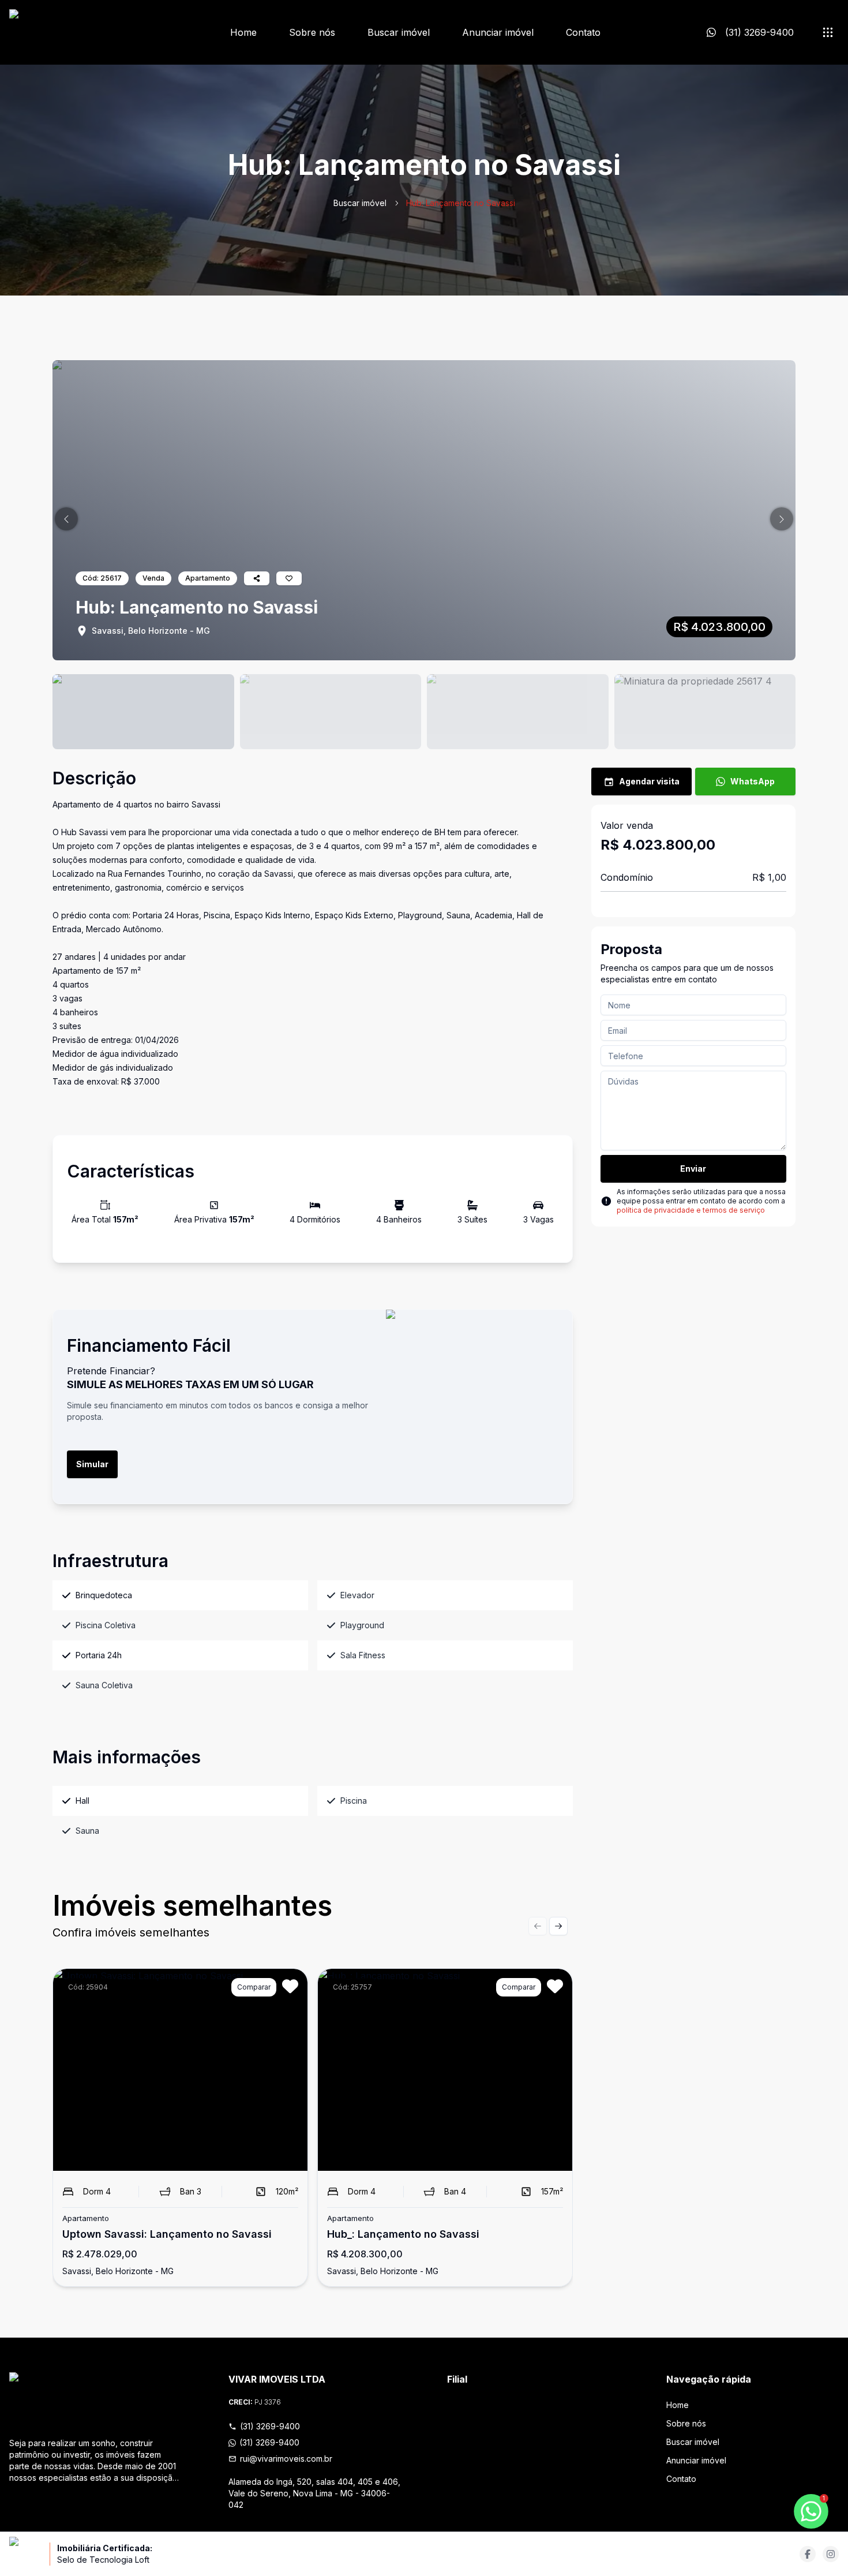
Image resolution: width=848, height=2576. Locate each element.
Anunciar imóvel (498, 32)
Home (243, 32)
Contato (583, 32)
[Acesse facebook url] (808, 2554)
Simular (92, 1464)
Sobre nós (312, 32)
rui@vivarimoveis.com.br (286, 2459)
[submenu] (828, 32)
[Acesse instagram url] (831, 2554)
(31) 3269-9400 (270, 2426)
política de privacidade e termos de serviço (691, 1210)
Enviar (693, 1169)
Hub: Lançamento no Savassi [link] (461, 203)
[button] (66, 519)
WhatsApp (753, 781)
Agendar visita (649, 781)
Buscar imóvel (399, 32)
